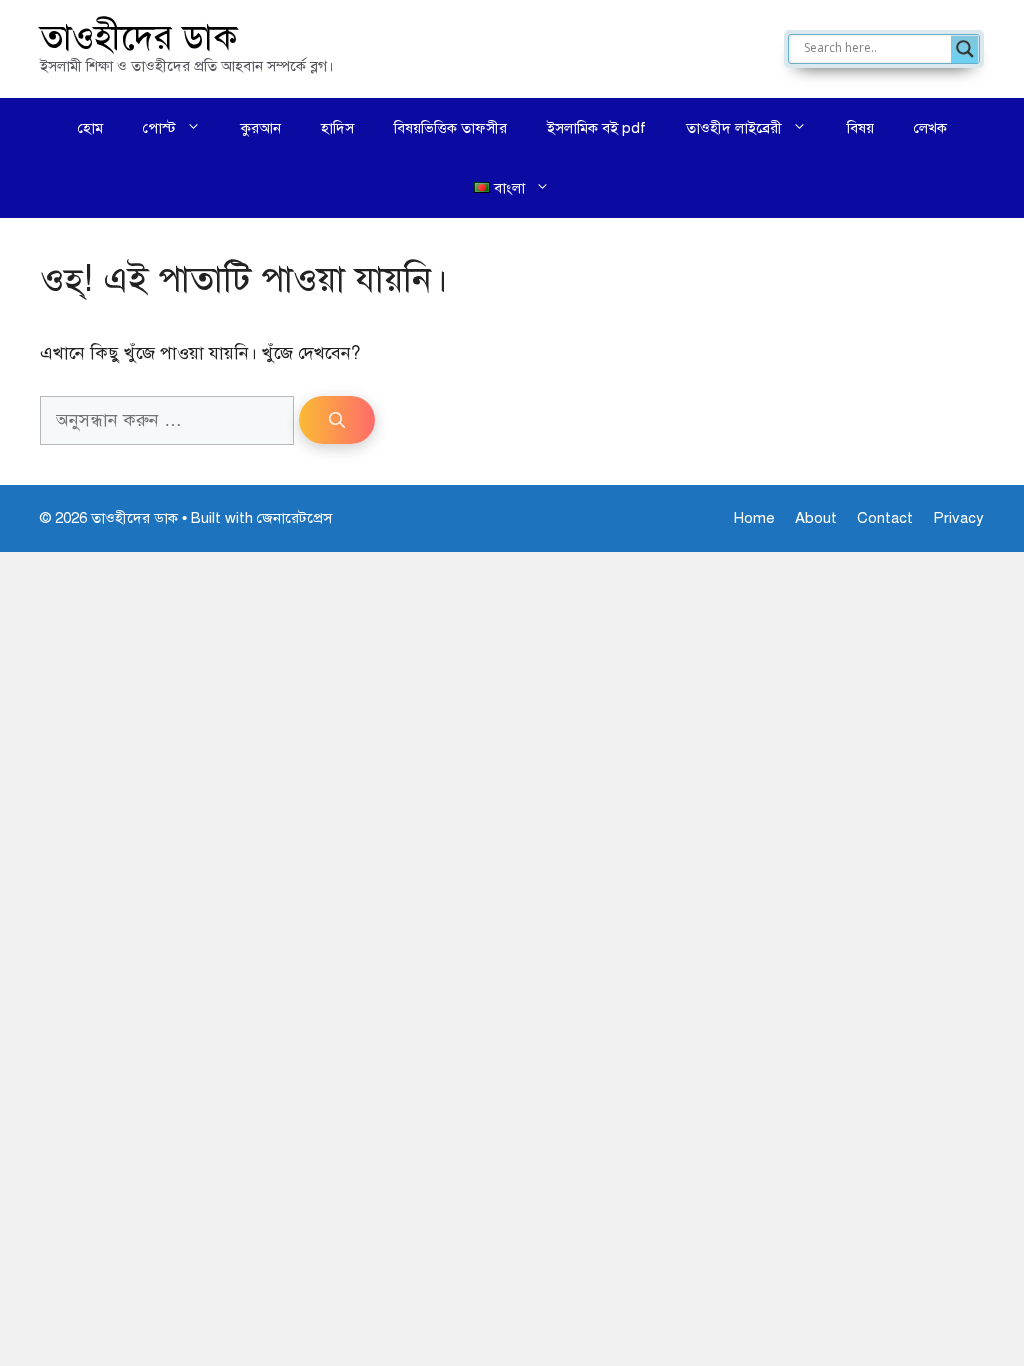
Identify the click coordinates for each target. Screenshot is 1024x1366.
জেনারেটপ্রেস (294, 518)
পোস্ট (159, 128)
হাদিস (337, 128)
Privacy (958, 518)
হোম (90, 128)
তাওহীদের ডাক (139, 37)
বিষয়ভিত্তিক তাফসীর (450, 128)
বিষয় (860, 128)
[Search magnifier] (965, 49)
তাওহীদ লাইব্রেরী (734, 128)
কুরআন (261, 128)
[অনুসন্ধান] (337, 420)
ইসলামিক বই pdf (596, 128)
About (816, 518)
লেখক (930, 128)
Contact (885, 518)
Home (754, 518)
